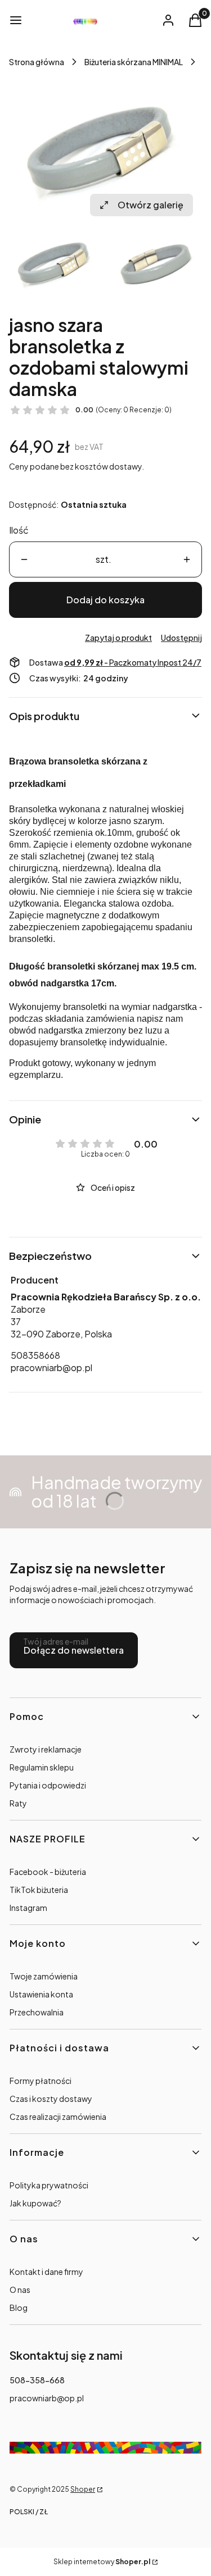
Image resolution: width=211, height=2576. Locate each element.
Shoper (83, 2489)
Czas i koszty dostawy (51, 2099)
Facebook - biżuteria (48, 1872)
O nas (20, 2290)
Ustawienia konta (41, 1994)
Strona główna (37, 62)
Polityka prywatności (49, 2185)
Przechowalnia (37, 2012)
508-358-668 (37, 2380)
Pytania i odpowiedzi (48, 1785)
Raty (18, 1803)
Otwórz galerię (151, 205)
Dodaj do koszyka (105, 600)
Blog (19, 2308)
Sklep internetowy (102, 2562)
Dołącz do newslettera (74, 1650)
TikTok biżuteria (39, 1890)
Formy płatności (41, 2081)
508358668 (35, 1355)
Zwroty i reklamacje (46, 1749)
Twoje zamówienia (44, 1976)
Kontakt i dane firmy (46, 2272)
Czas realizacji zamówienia (58, 2117)
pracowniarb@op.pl (51, 1367)
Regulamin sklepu (42, 1767)
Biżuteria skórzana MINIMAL (134, 62)
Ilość (19, 530)
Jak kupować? (35, 2203)
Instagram (28, 1908)
